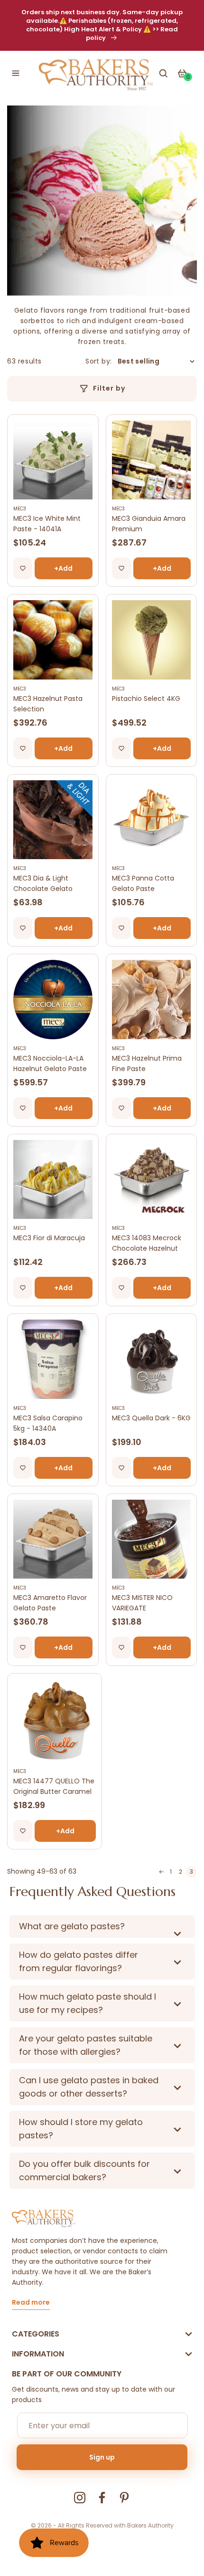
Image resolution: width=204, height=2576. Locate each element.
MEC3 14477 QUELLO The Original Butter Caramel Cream (54, 1786)
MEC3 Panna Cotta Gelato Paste (143, 883)
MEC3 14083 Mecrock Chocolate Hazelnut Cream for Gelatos (147, 1243)
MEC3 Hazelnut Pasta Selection (48, 704)
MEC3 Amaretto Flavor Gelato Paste (50, 1603)
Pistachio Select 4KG (146, 699)
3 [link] (191, 1872)
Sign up (102, 2457)
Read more (31, 2303)
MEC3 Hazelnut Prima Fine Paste (147, 1063)
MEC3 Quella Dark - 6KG (151, 1418)
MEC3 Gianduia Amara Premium (149, 524)
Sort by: (98, 361)
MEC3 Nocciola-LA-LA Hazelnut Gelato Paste (50, 1063)
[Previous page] (161, 1872)
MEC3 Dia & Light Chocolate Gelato (43, 883)
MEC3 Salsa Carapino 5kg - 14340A (48, 1423)
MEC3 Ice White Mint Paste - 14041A (47, 524)
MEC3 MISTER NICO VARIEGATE (142, 1603)
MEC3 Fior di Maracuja (49, 1238)
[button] (16, 73)
